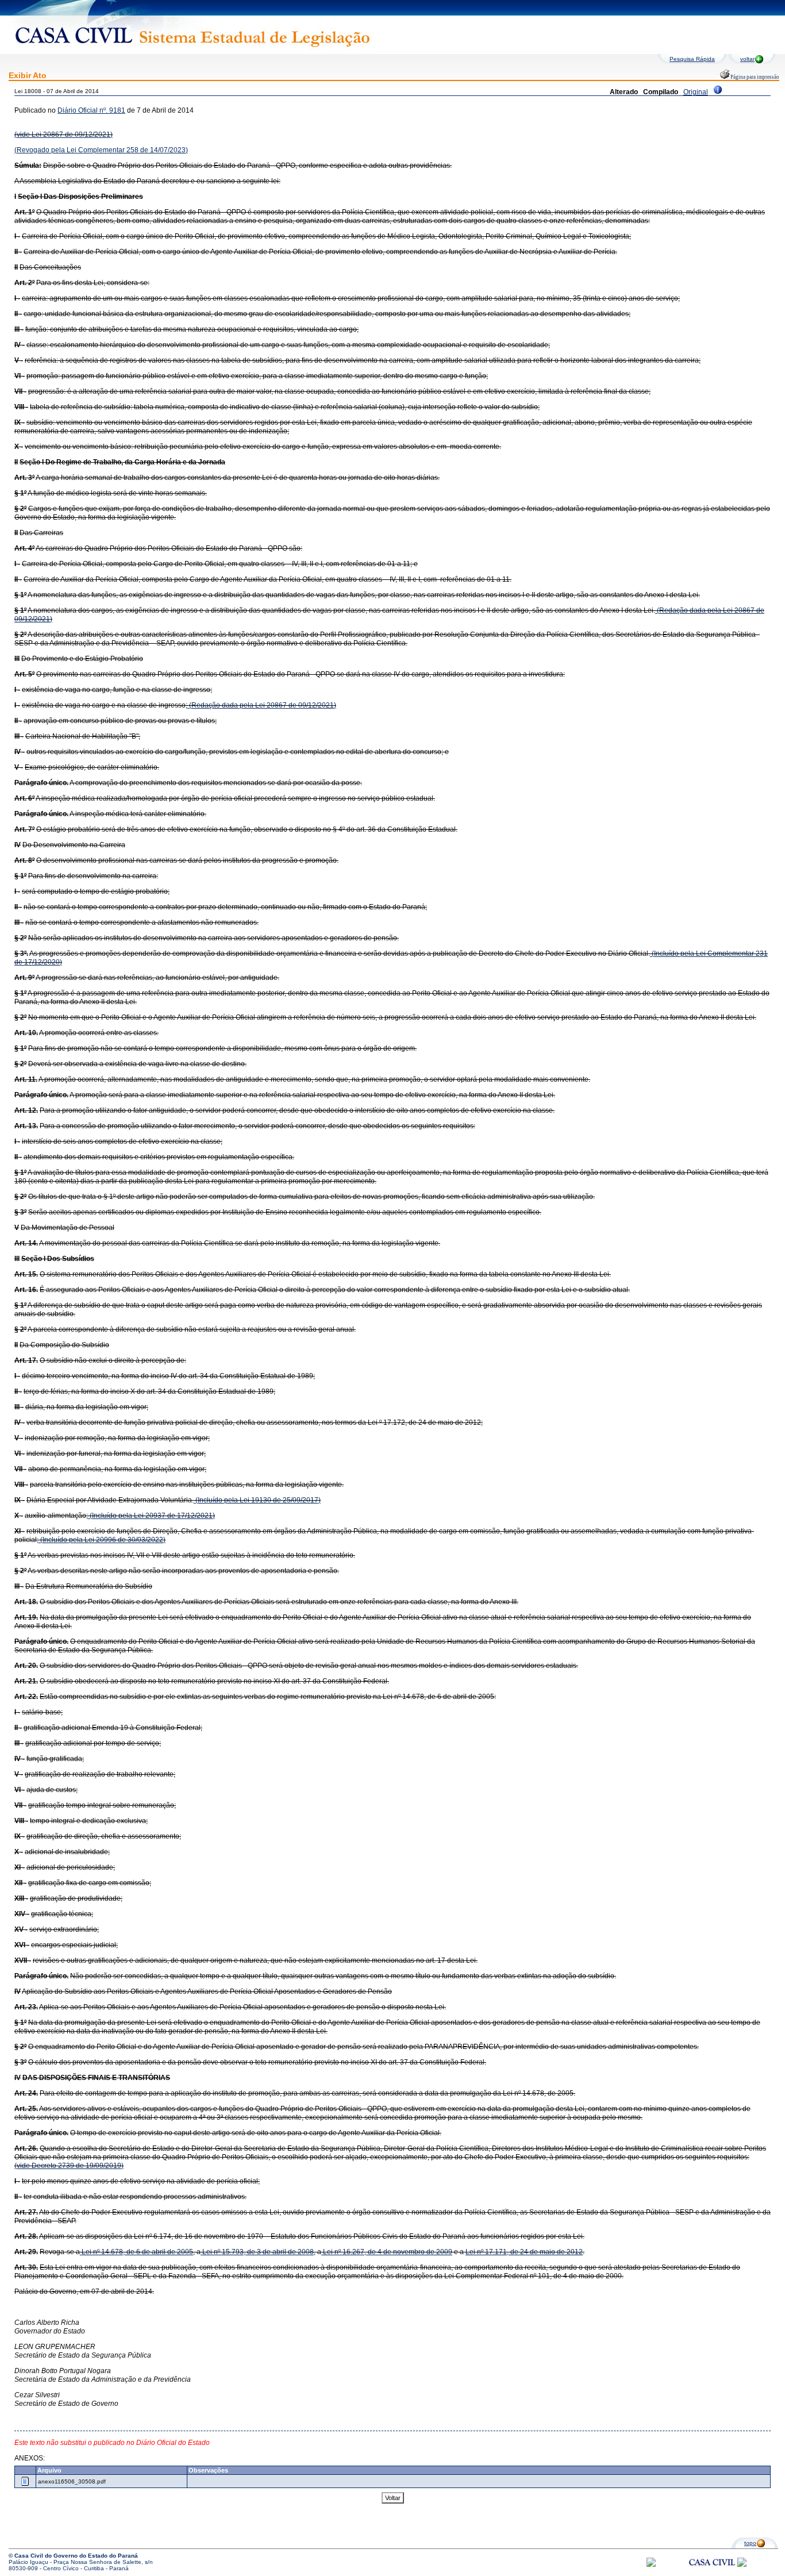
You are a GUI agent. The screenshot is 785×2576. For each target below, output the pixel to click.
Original (696, 92)
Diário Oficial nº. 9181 (91, 110)
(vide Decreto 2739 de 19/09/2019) (69, 2166)
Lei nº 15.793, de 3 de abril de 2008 (257, 2252)
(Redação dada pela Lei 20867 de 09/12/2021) (262, 705)
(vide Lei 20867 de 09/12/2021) (64, 134)
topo (750, 2543)
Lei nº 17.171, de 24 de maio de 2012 (524, 2252)
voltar (747, 59)
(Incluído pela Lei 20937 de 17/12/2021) (151, 1516)
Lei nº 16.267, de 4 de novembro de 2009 (387, 2252)
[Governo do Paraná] (742, 2565)
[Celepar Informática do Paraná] (651, 2565)
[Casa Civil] (712, 2573)
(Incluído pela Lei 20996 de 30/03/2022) (102, 1540)
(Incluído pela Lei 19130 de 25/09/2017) (257, 1500)
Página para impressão (754, 77)
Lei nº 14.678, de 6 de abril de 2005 (136, 2252)
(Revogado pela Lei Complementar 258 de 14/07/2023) (101, 150)
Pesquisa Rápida (692, 59)
